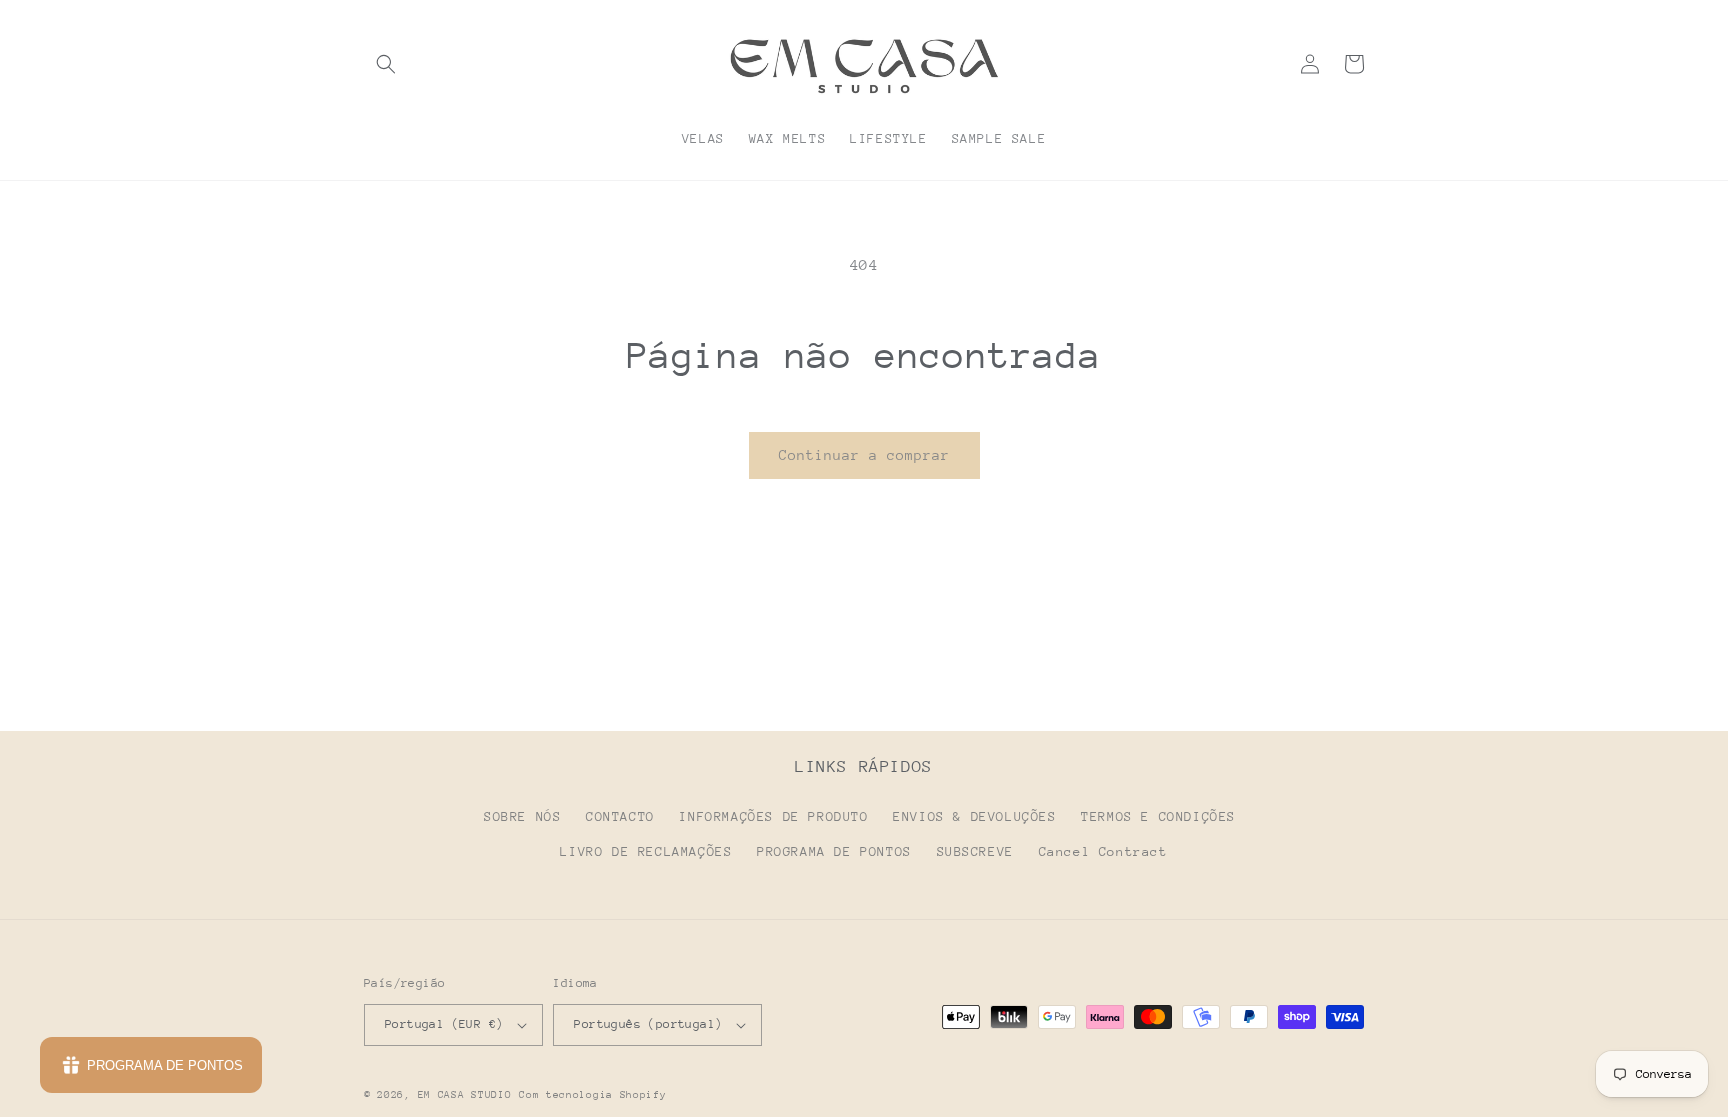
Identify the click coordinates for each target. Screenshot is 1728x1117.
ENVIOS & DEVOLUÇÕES (974, 816)
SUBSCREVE (975, 851)
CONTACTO (620, 816)
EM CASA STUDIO (465, 1095)
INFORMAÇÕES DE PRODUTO (773, 816)
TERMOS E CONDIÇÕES (1158, 816)
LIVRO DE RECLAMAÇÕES (646, 851)
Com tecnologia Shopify (592, 1095)
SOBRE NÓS (522, 816)
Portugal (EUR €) (444, 1024)
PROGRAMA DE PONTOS (834, 851)
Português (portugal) (648, 1024)
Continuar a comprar (864, 455)
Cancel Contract (1103, 851)
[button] (386, 64)
